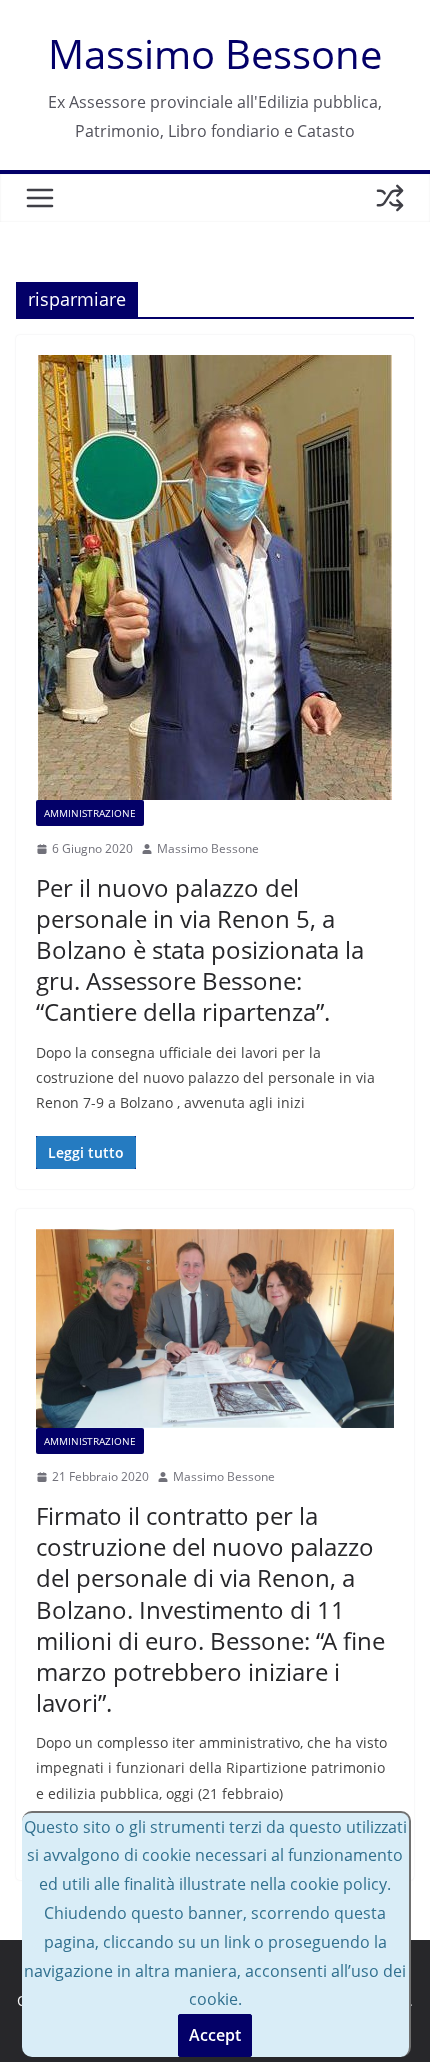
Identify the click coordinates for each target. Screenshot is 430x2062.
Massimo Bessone (215, 53)
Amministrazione (90, 813)
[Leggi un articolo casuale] (390, 198)
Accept (215, 2035)
